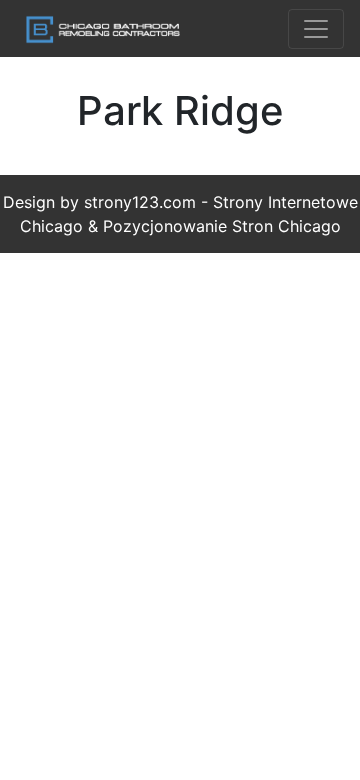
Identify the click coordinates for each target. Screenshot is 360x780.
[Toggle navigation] (316, 29)
